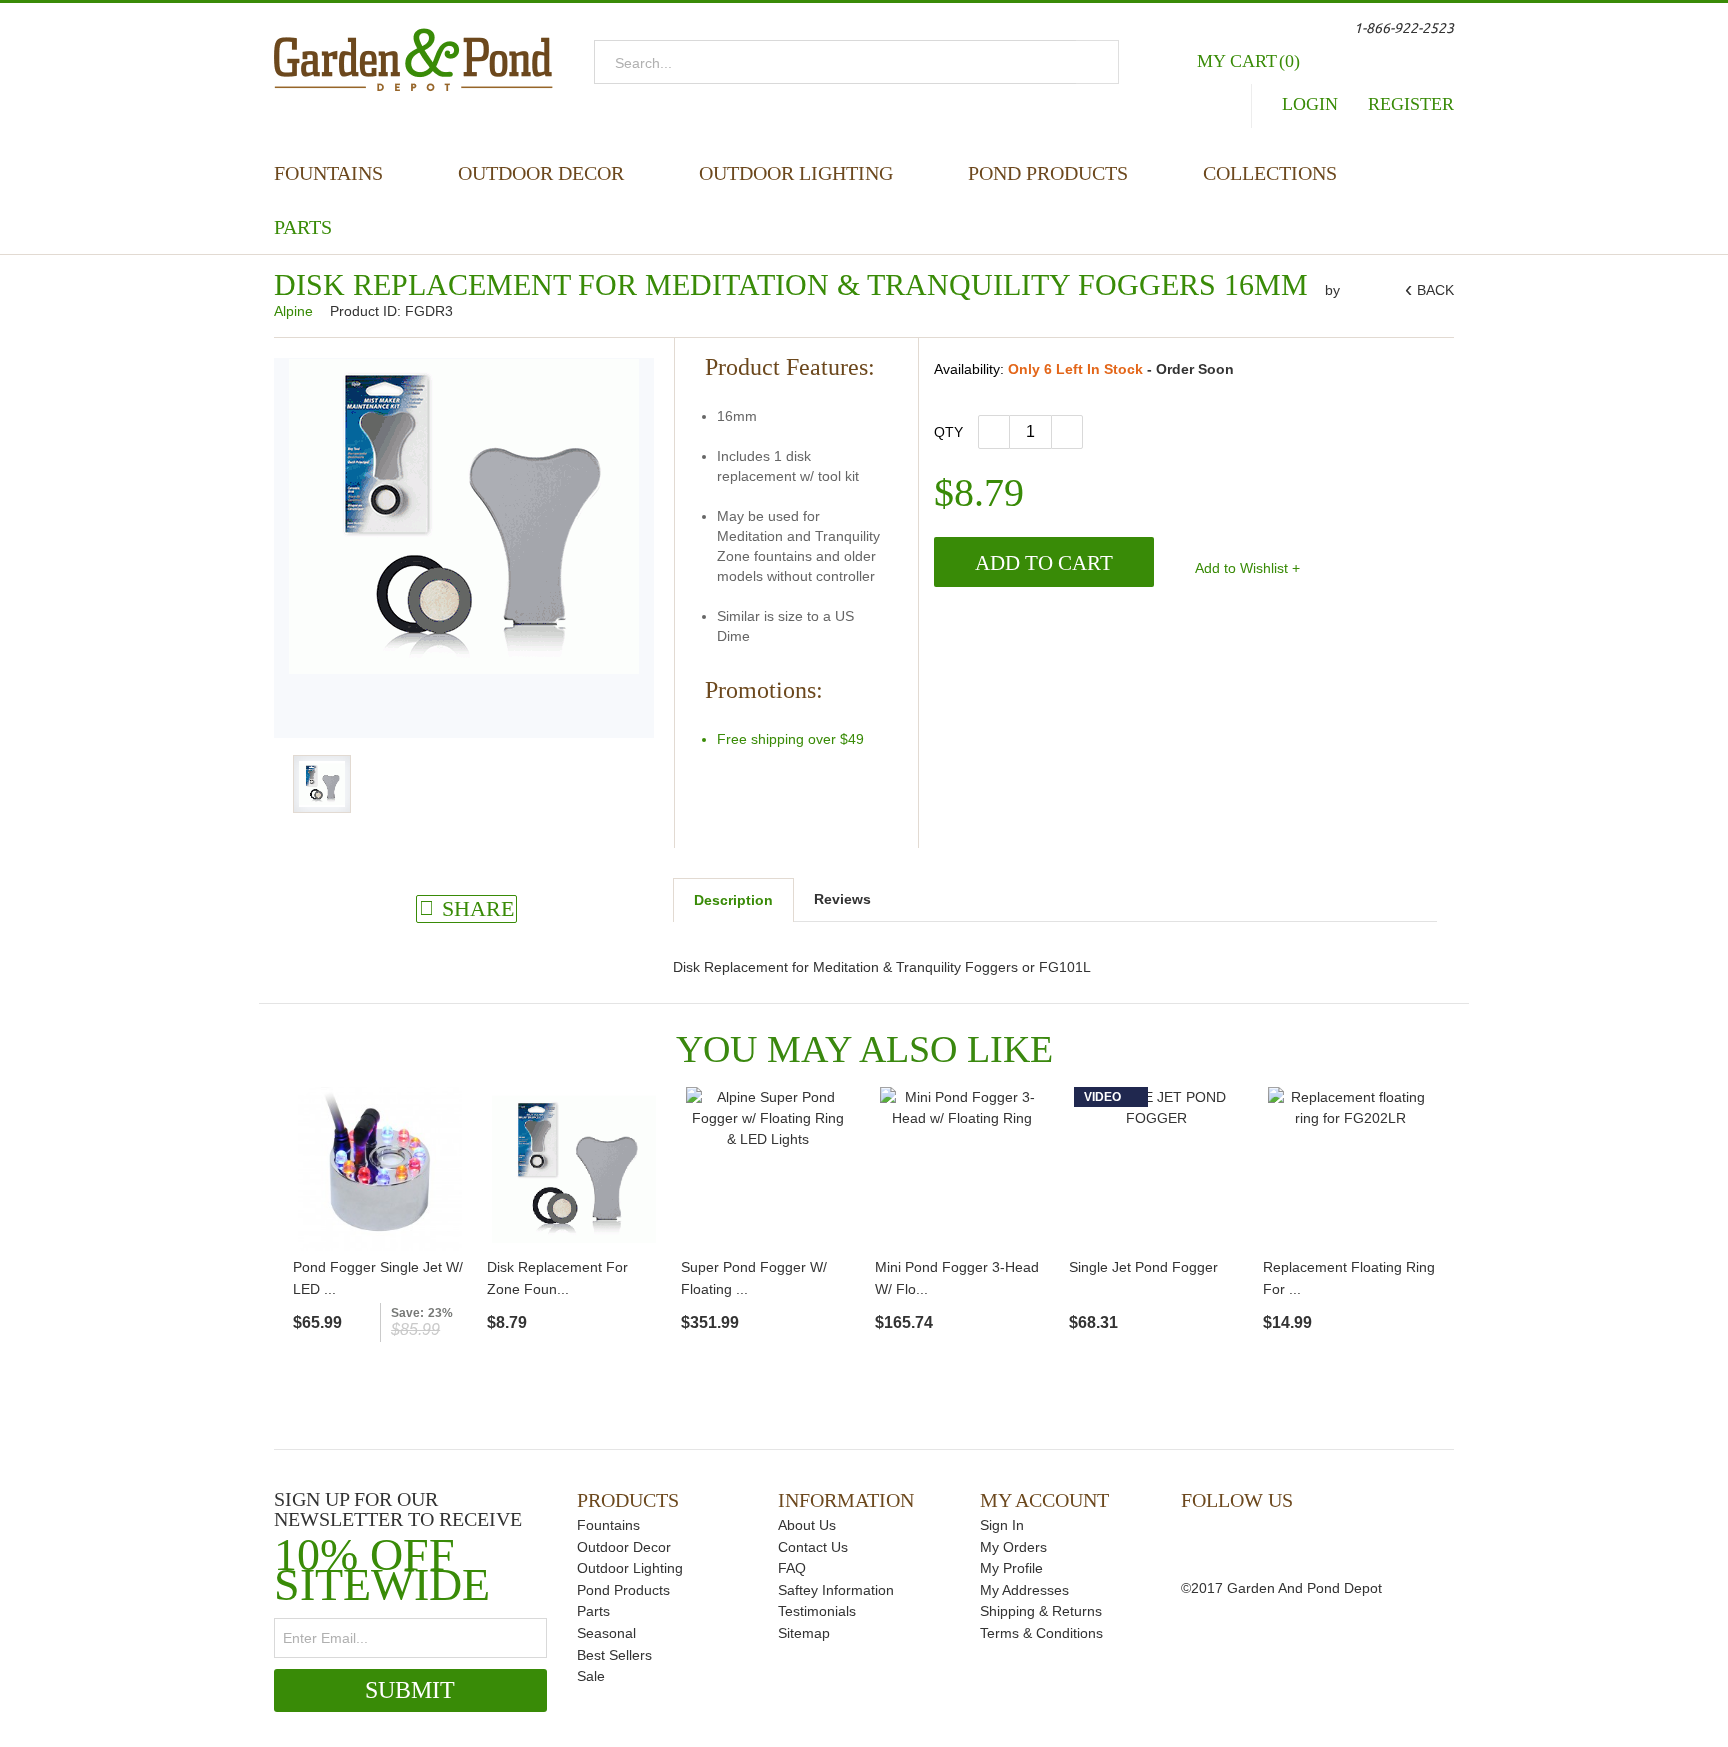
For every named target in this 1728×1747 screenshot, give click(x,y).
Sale (591, 1676)
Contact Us (813, 1547)
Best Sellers (614, 1655)
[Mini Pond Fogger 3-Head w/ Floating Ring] (962, 1169)
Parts (303, 227)
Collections (1270, 173)
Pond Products (1048, 173)
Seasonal (606, 1633)
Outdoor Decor (541, 173)
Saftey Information (836, 1590)
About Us (807, 1525)
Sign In (1002, 1525)
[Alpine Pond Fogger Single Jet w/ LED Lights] (380, 1169)
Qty (948, 432)
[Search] (1097, 62)
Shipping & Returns (1041, 1611)
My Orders (1013, 1547)
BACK (1432, 290)
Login (1310, 104)
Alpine (295, 311)
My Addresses (1024, 1590)
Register (1411, 104)
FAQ (792, 1568)
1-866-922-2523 (1404, 28)
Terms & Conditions (1041, 1633)
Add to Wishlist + (1246, 568)
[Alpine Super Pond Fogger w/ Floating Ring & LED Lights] (768, 1169)
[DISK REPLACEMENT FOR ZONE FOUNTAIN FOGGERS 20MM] (574, 1169)
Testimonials (817, 1611)
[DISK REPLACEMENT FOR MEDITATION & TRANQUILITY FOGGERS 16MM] (322, 784)
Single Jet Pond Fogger (1143, 1267)
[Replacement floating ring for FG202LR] (1350, 1169)
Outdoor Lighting (796, 173)
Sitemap (804, 1633)
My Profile (1011, 1568)
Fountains (328, 173)
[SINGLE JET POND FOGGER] (1156, 1169)
